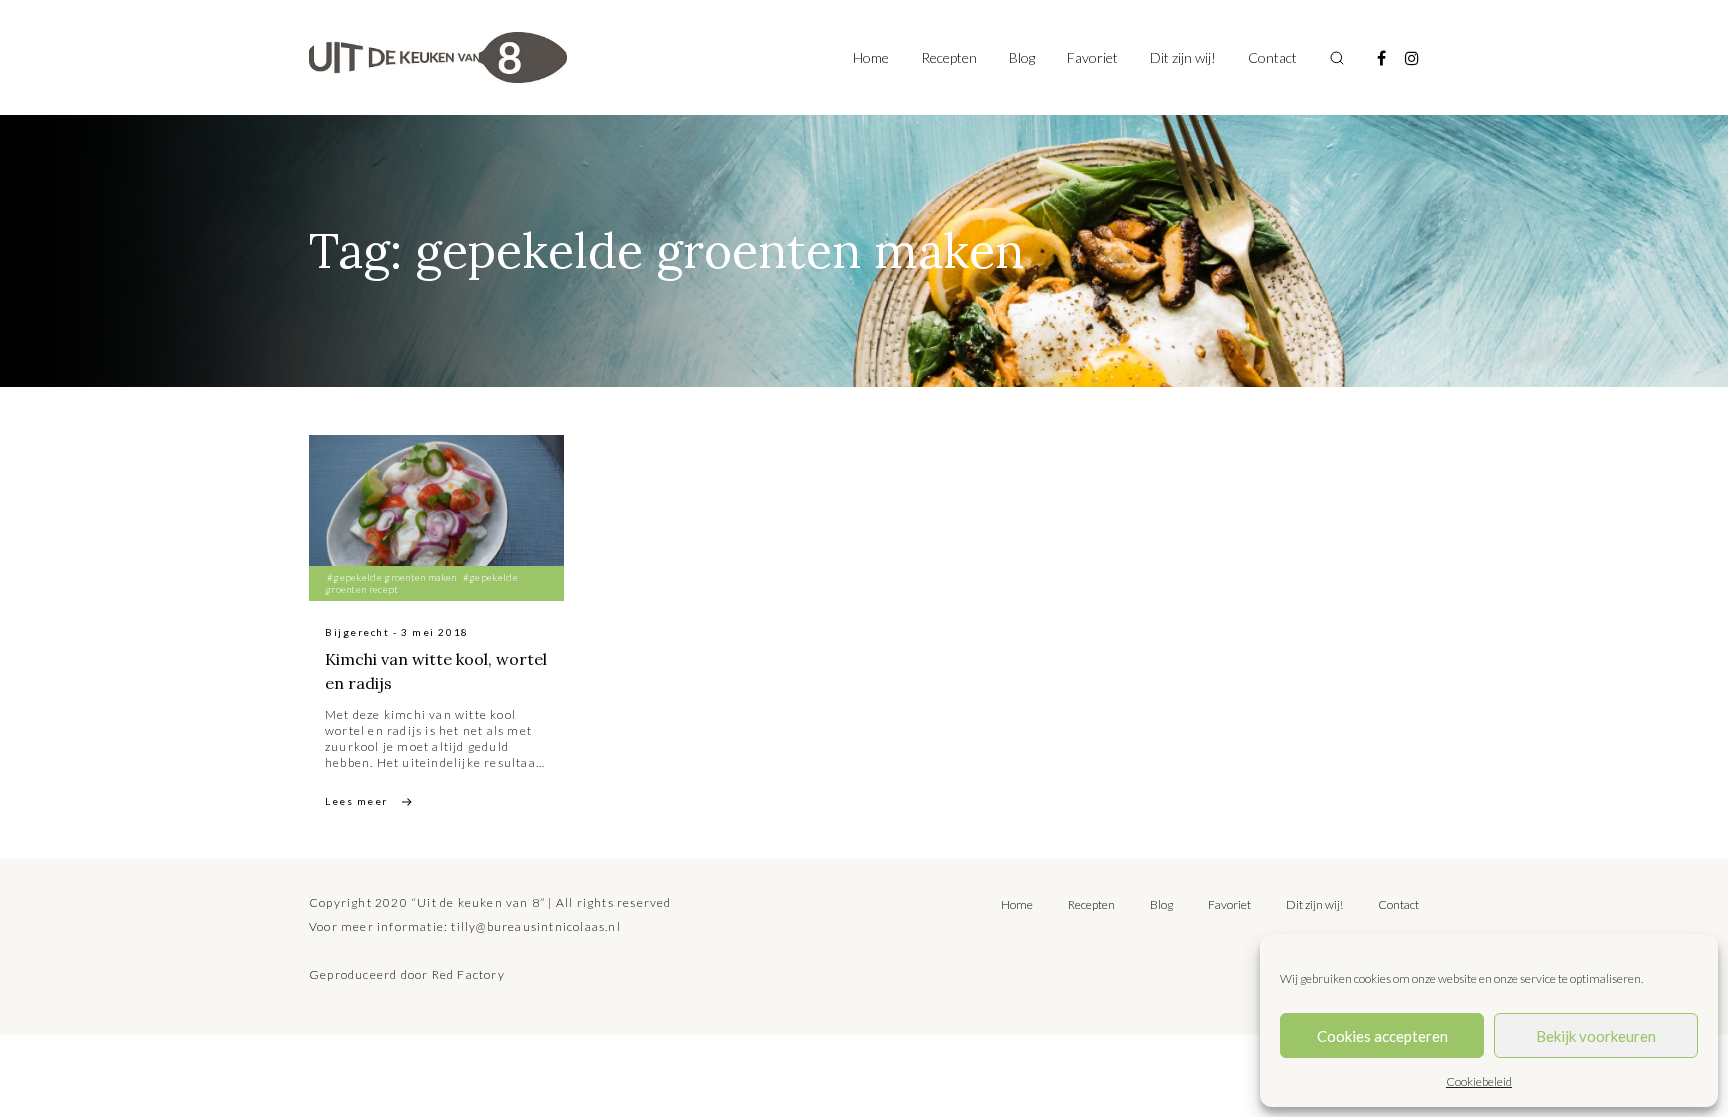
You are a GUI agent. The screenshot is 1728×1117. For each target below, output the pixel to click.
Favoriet (1092, 57)
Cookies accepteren (1382, 1036)
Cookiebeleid (1479, 1081)
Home (871, 57)
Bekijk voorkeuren (1596, 1036)
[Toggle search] (1337, 58)
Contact (1272, 57)
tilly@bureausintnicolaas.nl (535, 926)
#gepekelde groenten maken (392, 577)
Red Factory (468, 974)
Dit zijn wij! (1183, 57)
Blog (1022, 57)
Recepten (949, 57)
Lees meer (356, 801)
